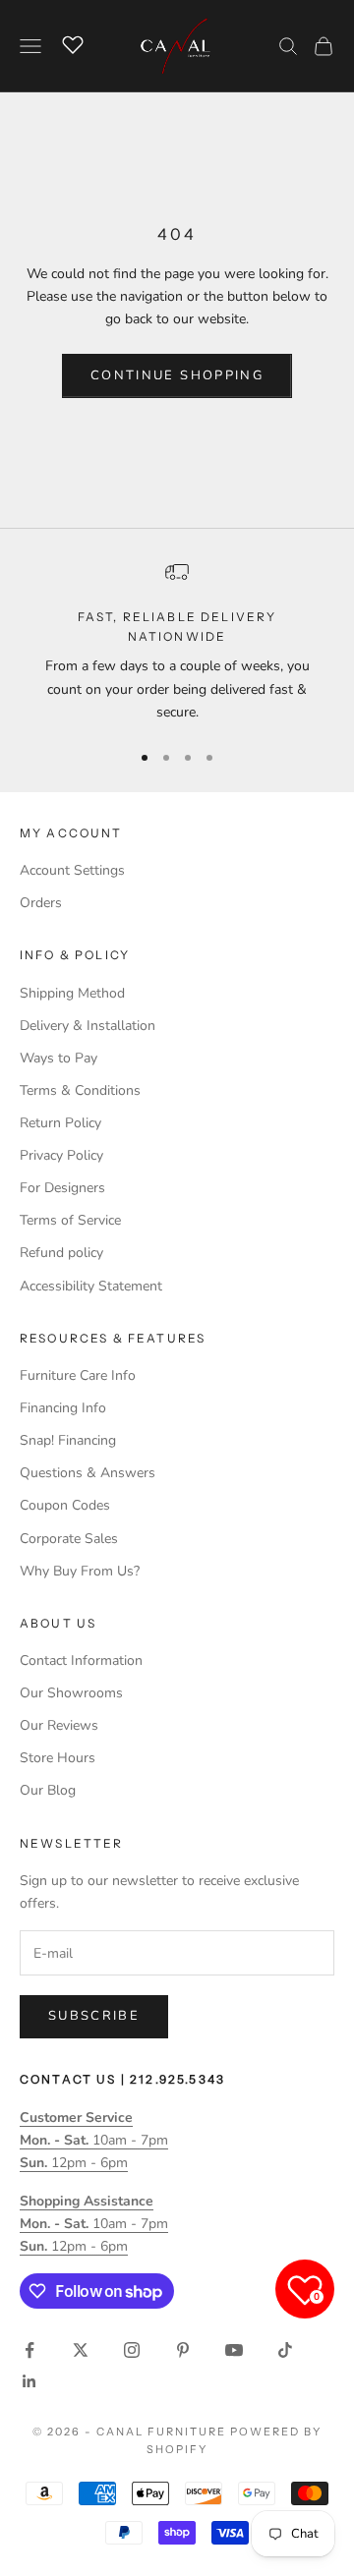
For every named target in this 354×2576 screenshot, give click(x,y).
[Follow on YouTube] (234, 2350)
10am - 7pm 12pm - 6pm (94, 2140)
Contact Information (81, 1660)
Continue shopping (177, 375)
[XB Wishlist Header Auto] (73, 43)
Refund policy (61, 1253)
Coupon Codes (65, 1505)
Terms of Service (70, 1220)
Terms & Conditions (80, 1090)
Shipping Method (72, 993)
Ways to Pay (59, 1058)
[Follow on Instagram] (132, 2350)
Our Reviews (59, 1725)
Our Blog (48, 1790)
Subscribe (94, 2016)
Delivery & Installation (88, 1026)
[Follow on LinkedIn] (29, 2381)
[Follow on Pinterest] (183, 2350)
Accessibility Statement (91, 1286)
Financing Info (63, 1408)
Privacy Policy (61, 1155)
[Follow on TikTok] (285, 2350)
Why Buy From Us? (80, 1571)
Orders (41, 903)
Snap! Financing (68, 1440)
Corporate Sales (69, 1539)
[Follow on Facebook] (29, 2350)
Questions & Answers (88, 1473)
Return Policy (60, 1123)
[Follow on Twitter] (81, 2350)
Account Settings (72, 870)
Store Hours (58, 1758)
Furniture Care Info (78, 1375)
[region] (177, 642)
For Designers (62, 1188)
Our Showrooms (71, 1693)
